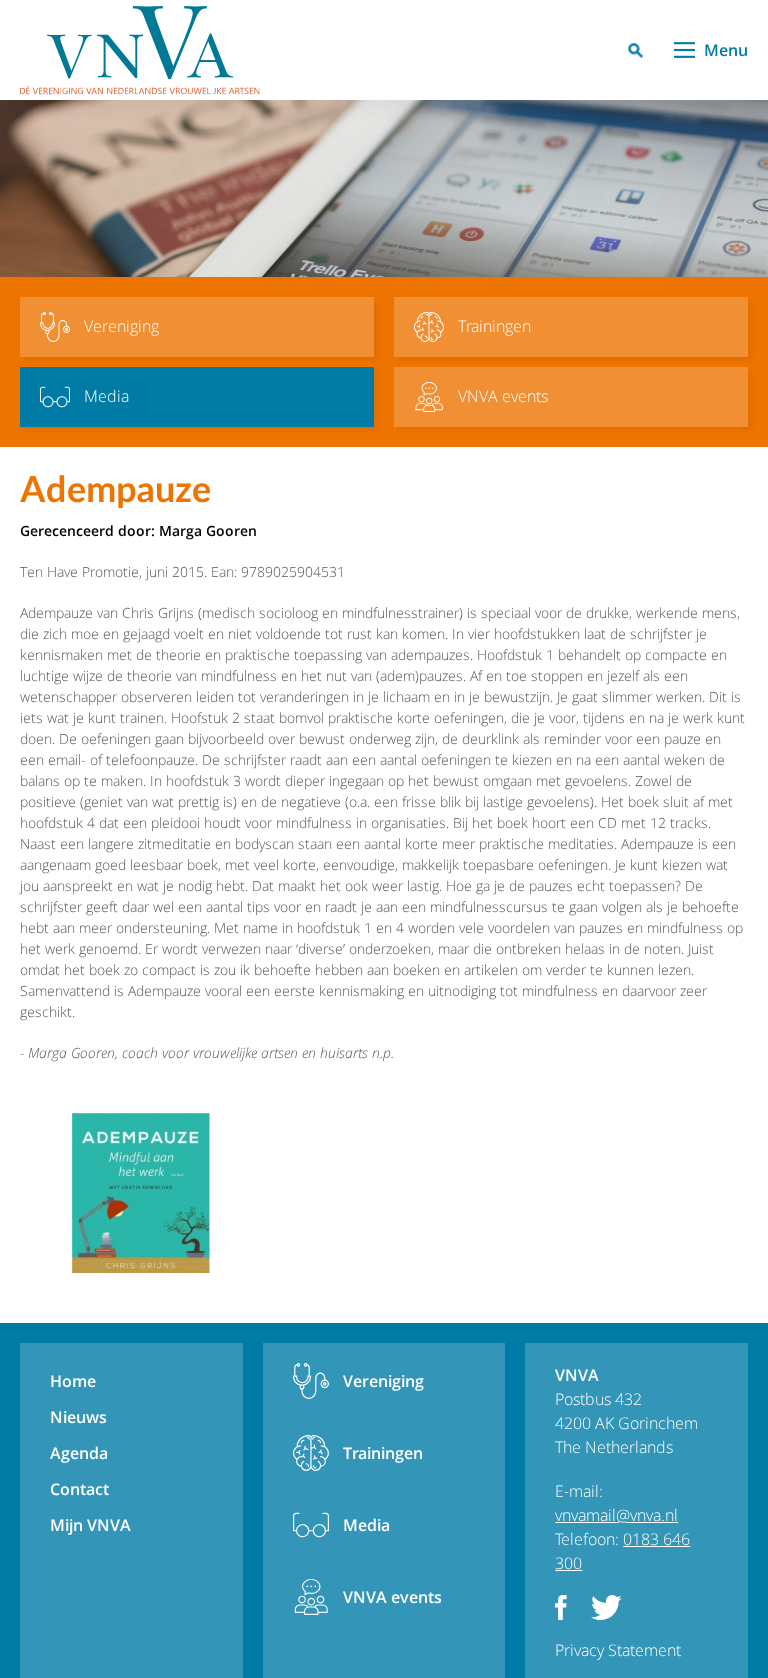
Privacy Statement (618, 1650)
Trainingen (383, 1453)
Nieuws (78, 1417)
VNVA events (392, 1597)
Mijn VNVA (90, 1525)
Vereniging (383, 1381)
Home (73, 1381)
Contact (79, 1489)
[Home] (140, 50)
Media (366, 1525)
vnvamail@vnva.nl (616, 1515)
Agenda (79, 1453)
